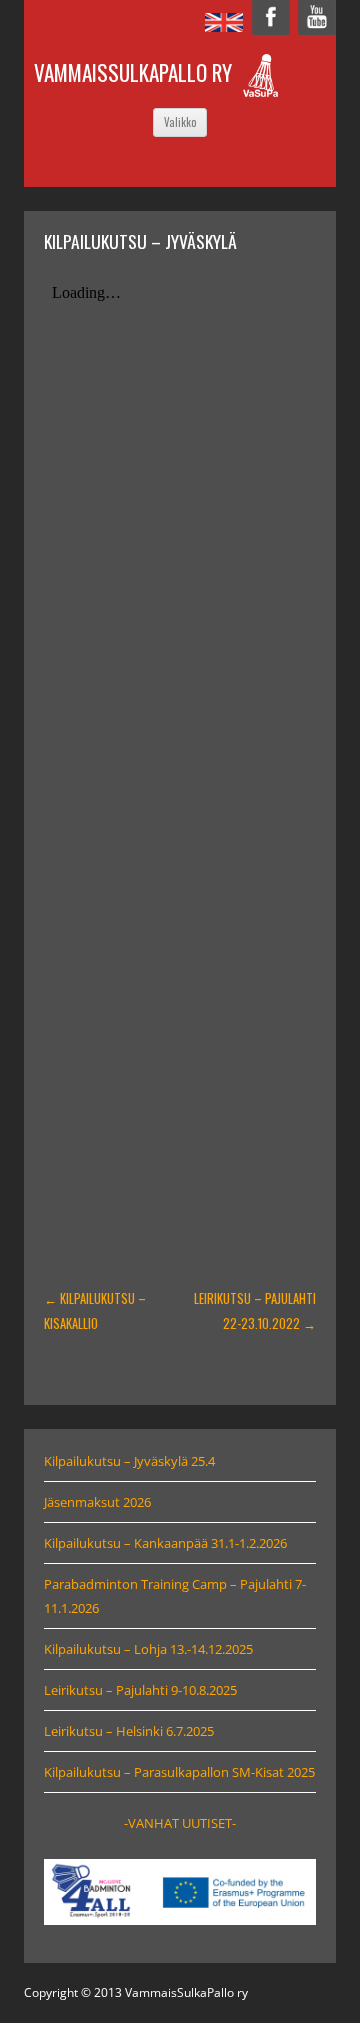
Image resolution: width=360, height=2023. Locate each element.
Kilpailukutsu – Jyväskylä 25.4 (129, 1461)
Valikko (180, 122)
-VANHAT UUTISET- (180, 1823)
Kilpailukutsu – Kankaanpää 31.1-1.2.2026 (165, 1543)
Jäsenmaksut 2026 (97, 1502)
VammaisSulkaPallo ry (133, 72)
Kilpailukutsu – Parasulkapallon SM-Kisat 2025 (179, 1772)
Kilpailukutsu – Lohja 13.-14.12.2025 (148, 1649)
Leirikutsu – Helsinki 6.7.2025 (129, 1731)
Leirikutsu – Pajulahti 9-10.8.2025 (140, 1690)
